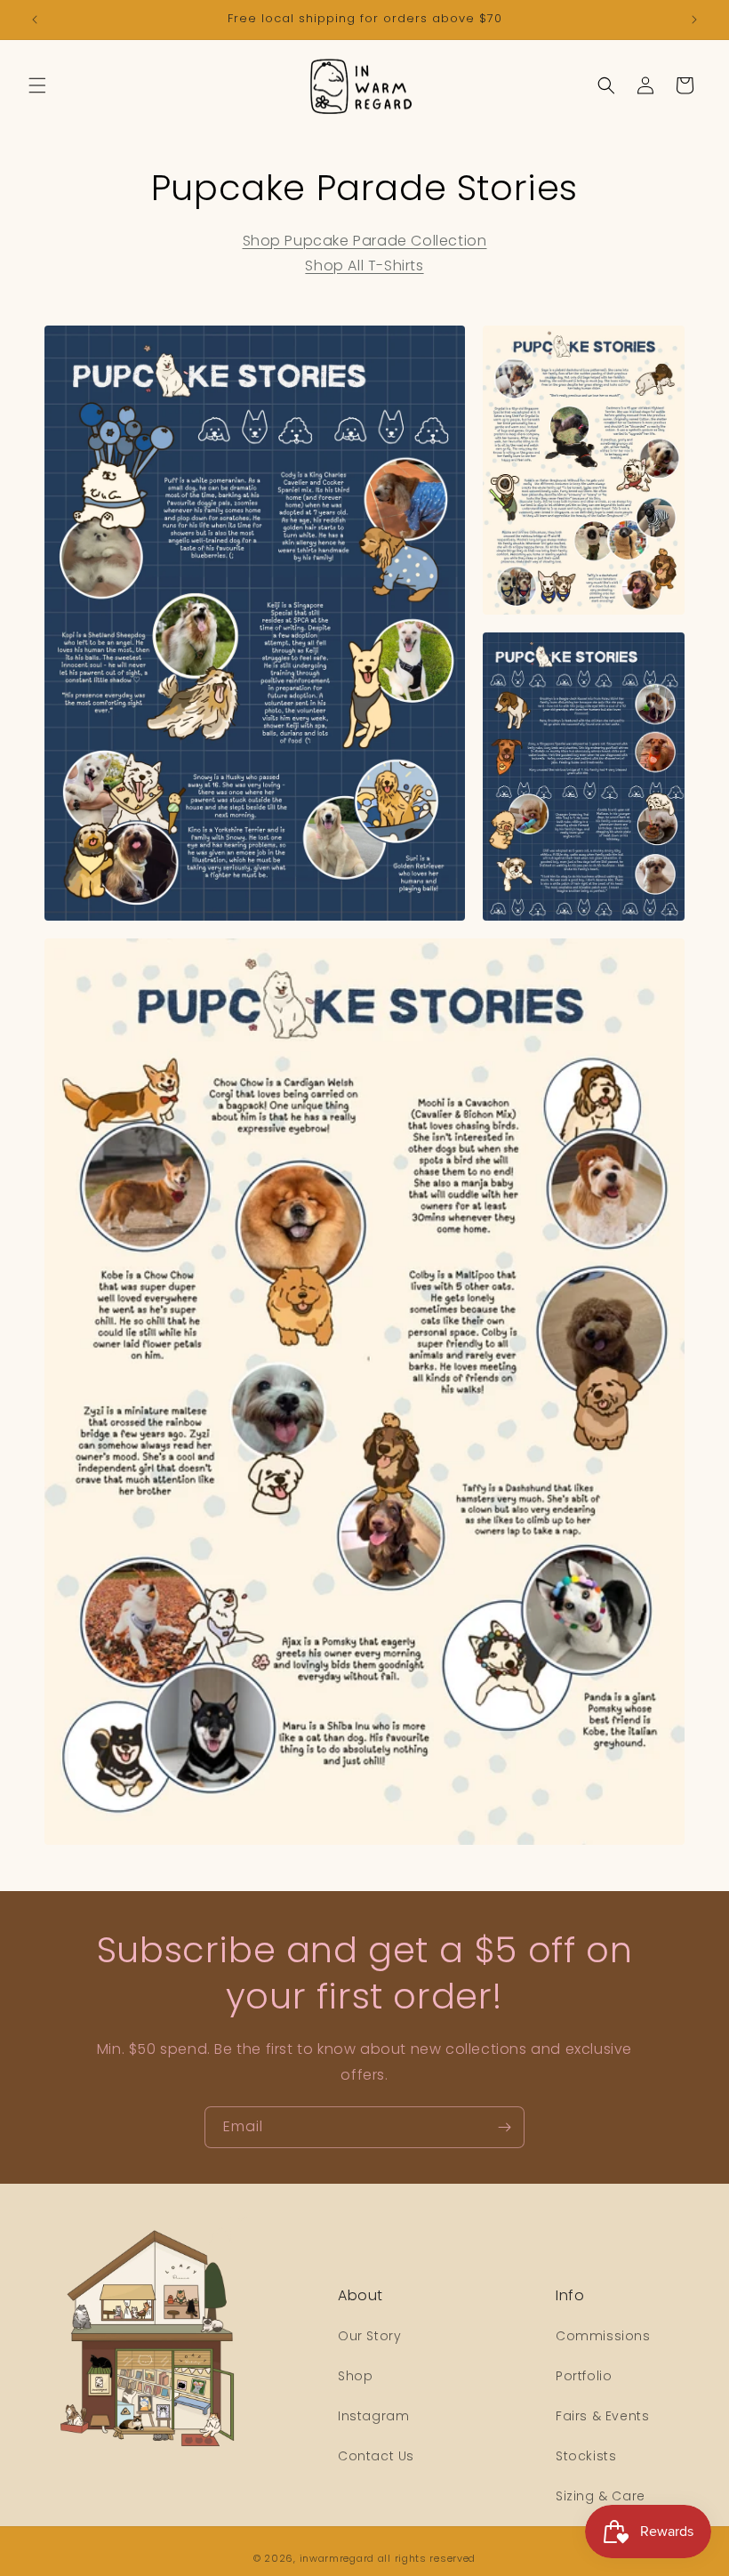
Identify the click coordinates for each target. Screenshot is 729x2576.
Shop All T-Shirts (364, 266)
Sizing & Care (601, 2496)
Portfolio (584, 2376)
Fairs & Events (602, 2416)
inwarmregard (337, 2558)
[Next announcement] (694, 20)
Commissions (603, 2336)
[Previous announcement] (35, 20)
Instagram (373, 2416)
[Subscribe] (504, 2127)
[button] (37, 85)
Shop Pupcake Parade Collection (365, 241)
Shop (355, 2376)
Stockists (586, 2456)
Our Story (369, 2336)
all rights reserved (427, 2558)
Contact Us (376, 2456)
